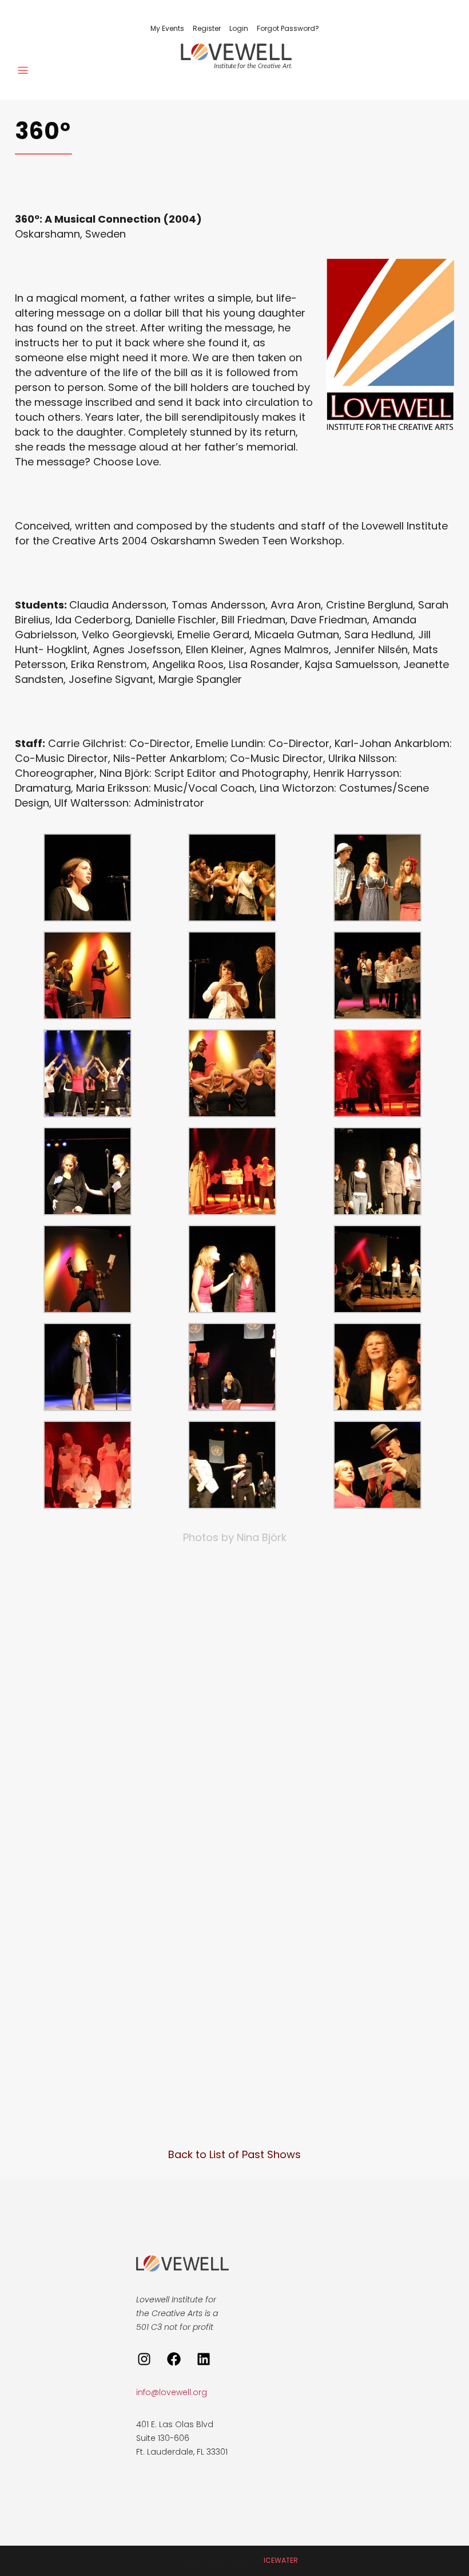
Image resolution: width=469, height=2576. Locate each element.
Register (207, 28)
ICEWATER (281, 2560)
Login (239, 28)
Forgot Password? (288, 28)
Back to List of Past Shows (234, 2154)
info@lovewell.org (172, 2392)
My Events (167, 28)
